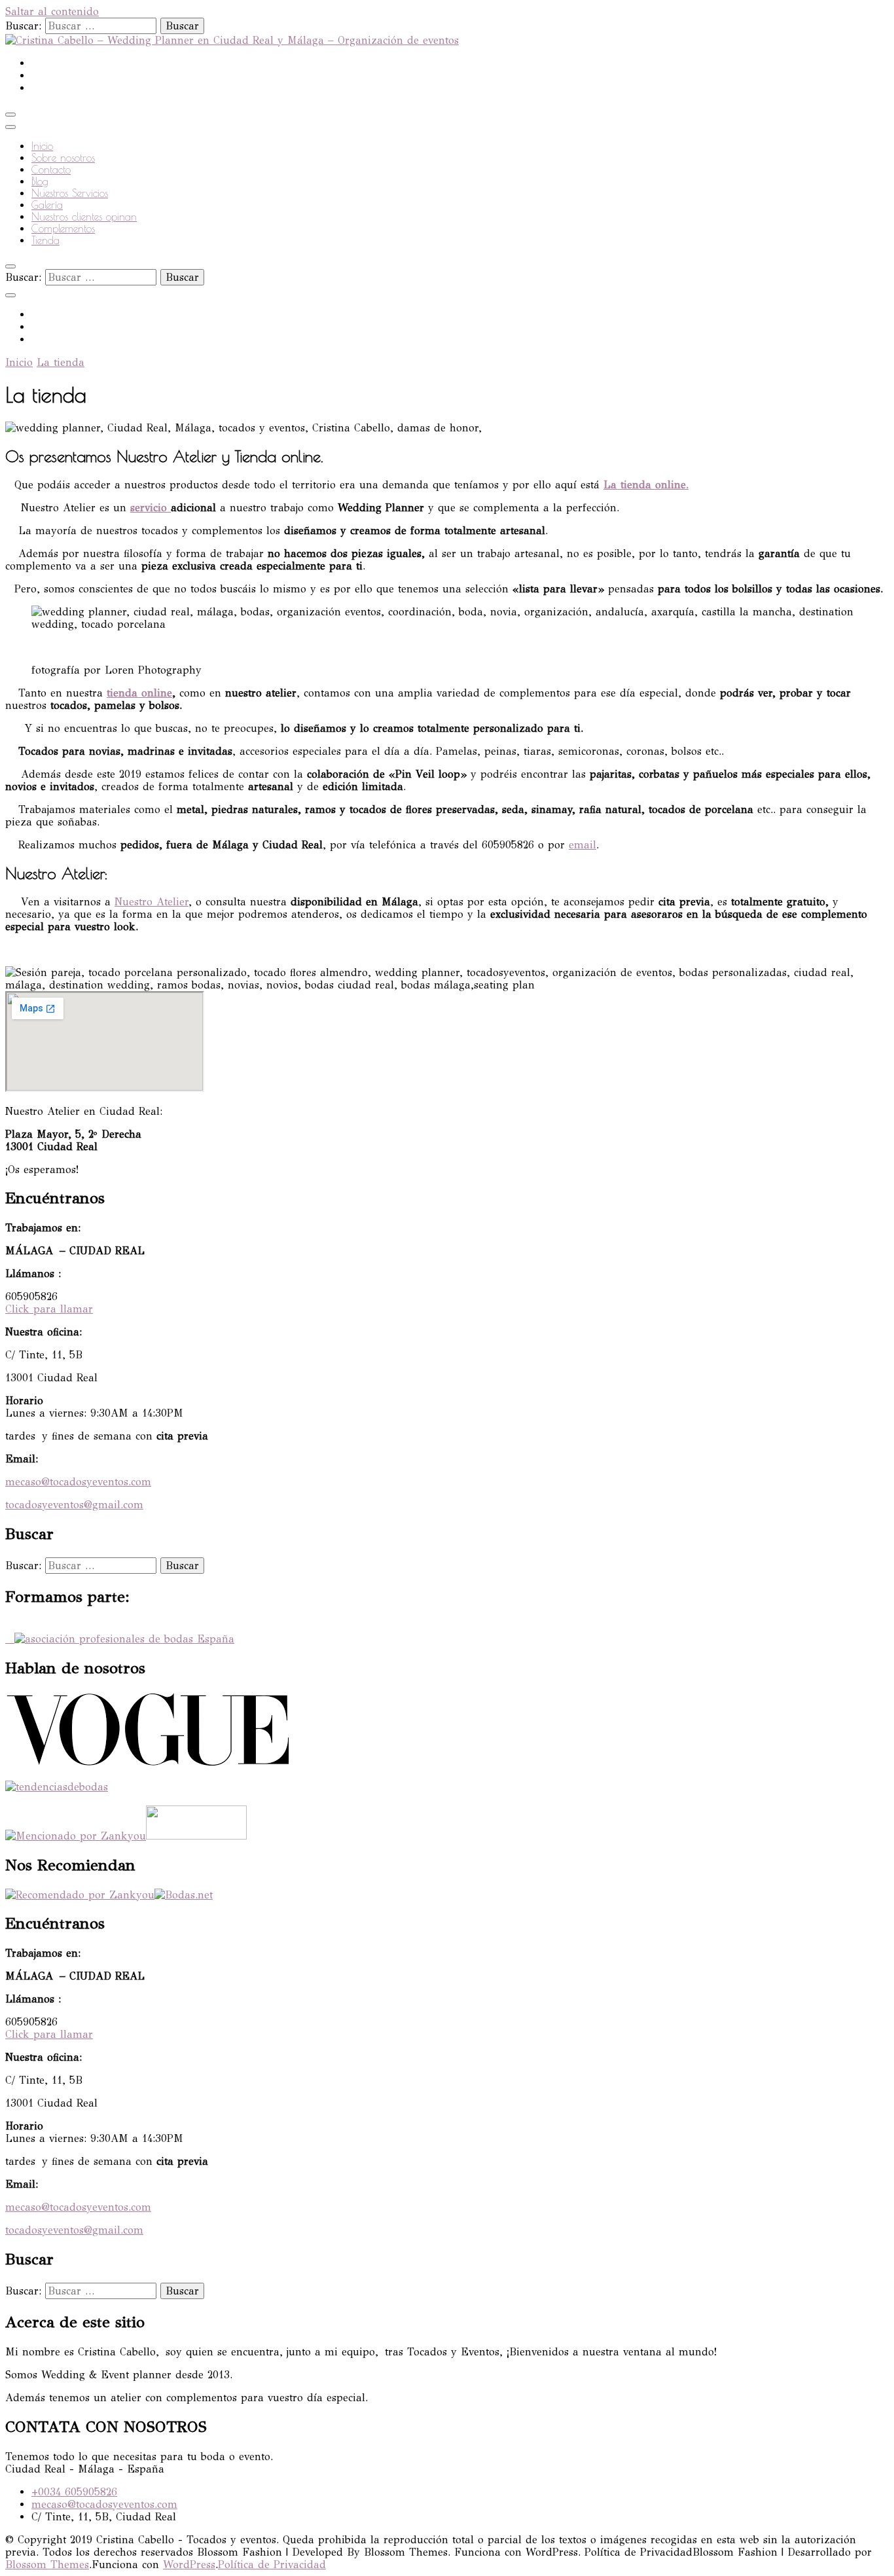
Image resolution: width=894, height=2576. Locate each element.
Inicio (42, 146)
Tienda (45, 240)
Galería (47, 205)
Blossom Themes (47, 2565)
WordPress (189, 2565)
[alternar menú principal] (10, 115)
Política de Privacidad (272, 2565)
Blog (40, 181)
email (582, 845)
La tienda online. (646, 485)
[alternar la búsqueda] (10, 266)
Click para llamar (49, 1309)
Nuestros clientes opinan (84, 217)
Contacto (51, 170)
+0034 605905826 (74, 2492)
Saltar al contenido (52, 11)
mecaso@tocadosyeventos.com (78, 1482)
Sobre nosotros (63, 158)
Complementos (63, 228)
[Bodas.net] (184, 1895)
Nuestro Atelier (152, 902)
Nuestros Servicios (70, 193)
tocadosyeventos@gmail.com (74, 1505)
